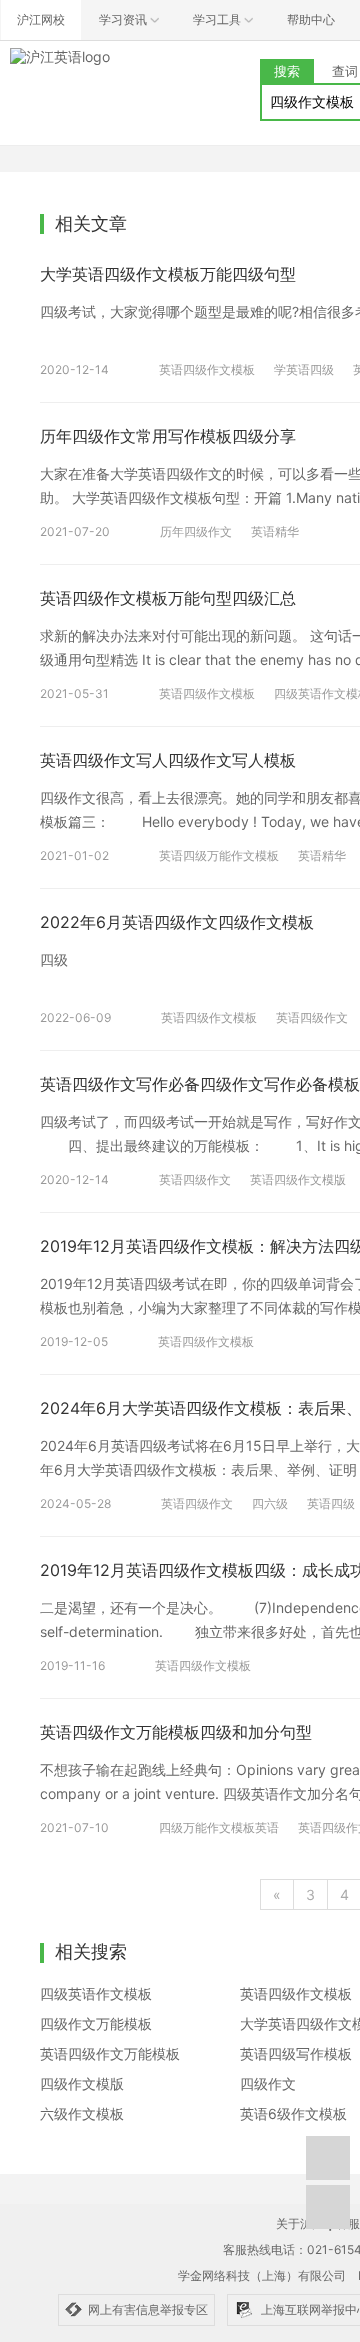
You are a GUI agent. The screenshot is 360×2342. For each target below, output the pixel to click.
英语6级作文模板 (293, 2113)
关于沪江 (300, 2223)
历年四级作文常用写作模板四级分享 (168, 436)
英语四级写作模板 (296, 2053)
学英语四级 (304, 369)
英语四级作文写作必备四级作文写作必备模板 (200, 1084)
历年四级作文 (196, 531)
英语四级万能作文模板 (219, 855)
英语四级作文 (312, 1017)
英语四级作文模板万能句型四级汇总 (168, 598)
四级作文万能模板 (96, 2023)
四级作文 (268, 2083)
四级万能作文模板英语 (219, 1827)
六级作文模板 (82, 2113)
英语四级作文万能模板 (110, 2053)
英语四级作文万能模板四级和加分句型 (176, 1732)
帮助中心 (311, 19)
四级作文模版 (82, 2083)
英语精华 (275, 531)
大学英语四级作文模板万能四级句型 (168, 274)
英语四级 (331, 1503)
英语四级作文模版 (298, 1179)
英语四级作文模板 (207, 369)
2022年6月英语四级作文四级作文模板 (177, 922)
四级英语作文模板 (96, 1993)
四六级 (270, 1503)
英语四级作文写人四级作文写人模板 (168, 760)
